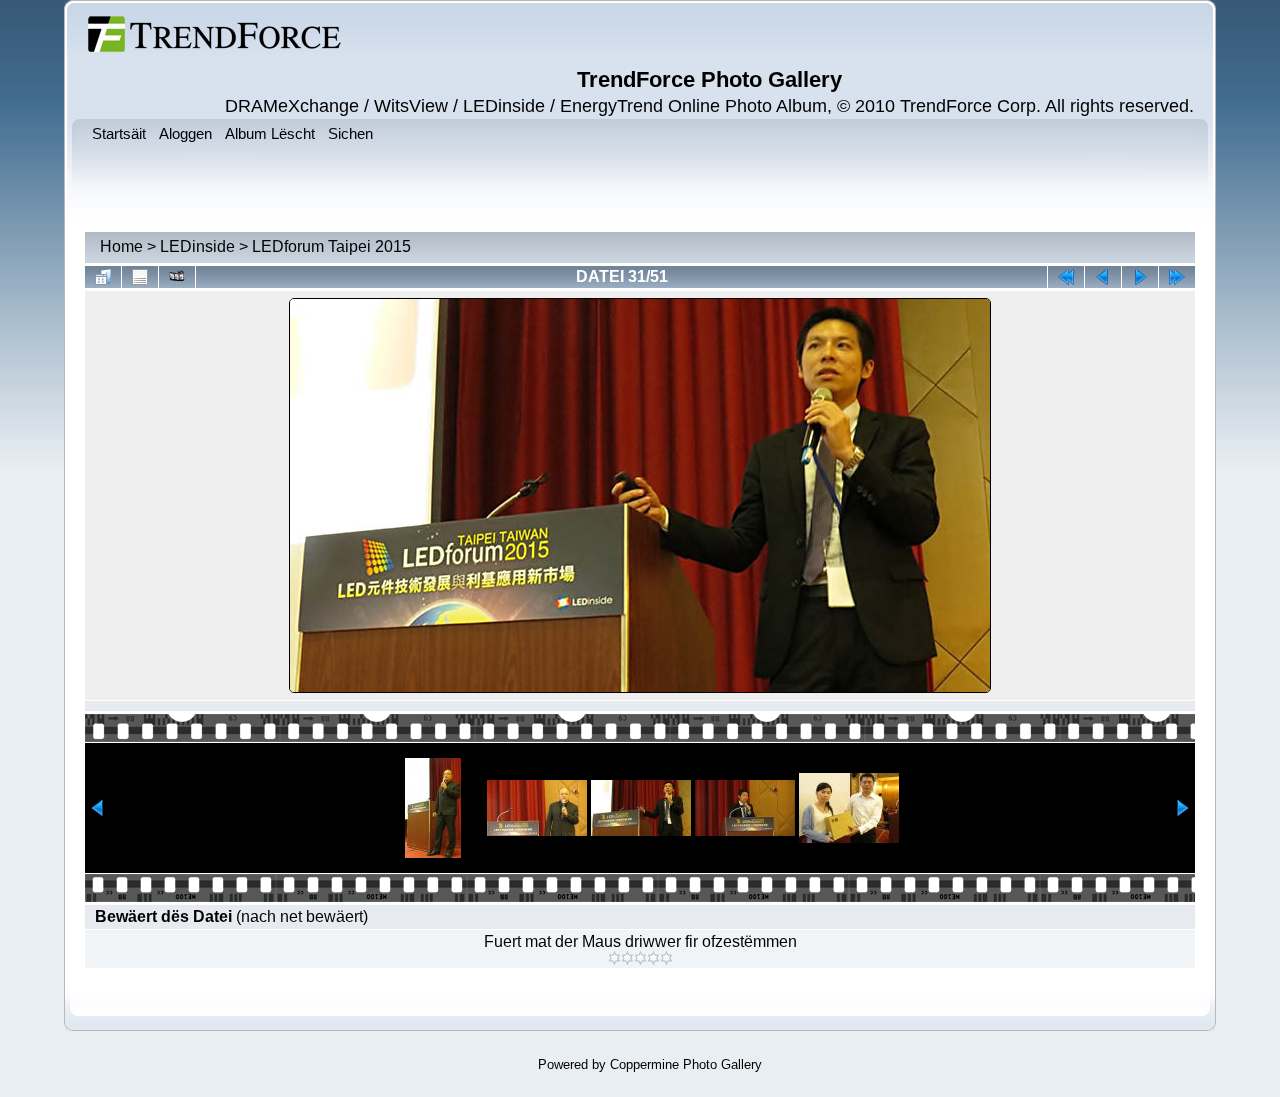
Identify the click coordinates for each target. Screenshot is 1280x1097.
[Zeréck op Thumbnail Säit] (103, 277)
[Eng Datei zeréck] (1140, 277)
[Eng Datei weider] (1103, 277)
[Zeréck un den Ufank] (1066, 277)
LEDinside (197, 246)
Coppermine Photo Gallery (686, 1064)
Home (121, 246)
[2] (627, 958)
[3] (640, 958)
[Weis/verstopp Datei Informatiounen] (140, 277)
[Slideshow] (177, 277)
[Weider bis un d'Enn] (1177, 277)
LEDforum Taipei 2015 (331, 246)
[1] (614, 958)
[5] (666, 958)
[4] (653, 958)
